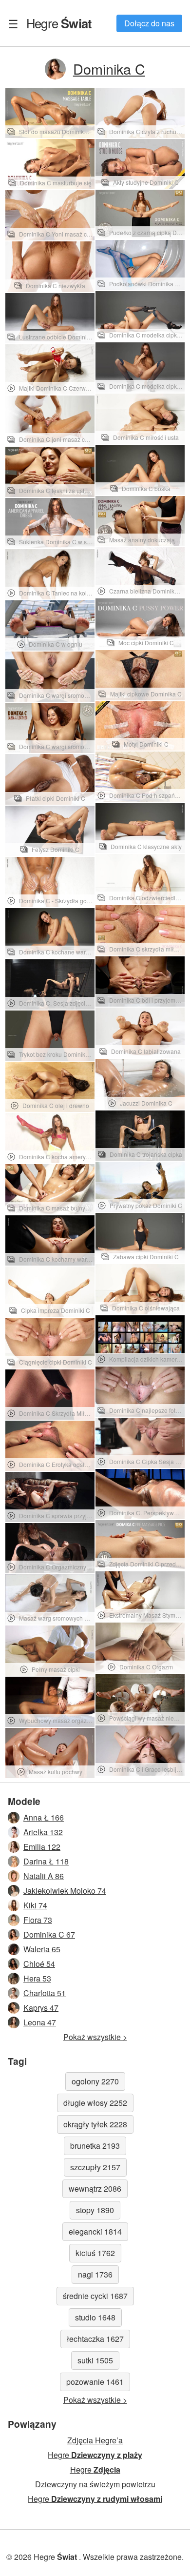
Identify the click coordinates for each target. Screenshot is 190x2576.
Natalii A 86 (44, 1876)
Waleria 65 (42, 1949)
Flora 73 (38, 1920)
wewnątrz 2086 (95, 2189)
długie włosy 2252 (95, 2103)
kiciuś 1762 (95, 2253)
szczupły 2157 (95, 2167)
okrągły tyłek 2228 (95, 2124)
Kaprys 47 (41, 2008)
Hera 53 (37, 1978)
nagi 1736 (95, 2274)
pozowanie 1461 (95, 2382)
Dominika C (109, 69)
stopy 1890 (95, 2210)
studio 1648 (95, 2317)
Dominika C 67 (49, 1934)
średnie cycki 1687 (95, 2296)
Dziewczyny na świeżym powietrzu (95, 2484)
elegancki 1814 (95, 2231)
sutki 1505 (95, 2360)
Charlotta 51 (45, 1993)
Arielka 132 (43, 1832)
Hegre (59, 23)
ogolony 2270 (95, 2081)
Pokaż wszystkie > (95, 2037)
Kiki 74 (35, 1905)
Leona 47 (40, 2022)
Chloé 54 (39, 1964)
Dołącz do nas (149, 23)
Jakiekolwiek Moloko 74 (65, 1891)
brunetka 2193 (95, 2146)
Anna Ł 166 (44, 1817)
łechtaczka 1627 (95, 2339)
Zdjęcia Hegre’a (95, 2440)
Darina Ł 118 (46, 1861)
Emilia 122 (42, 1847)
